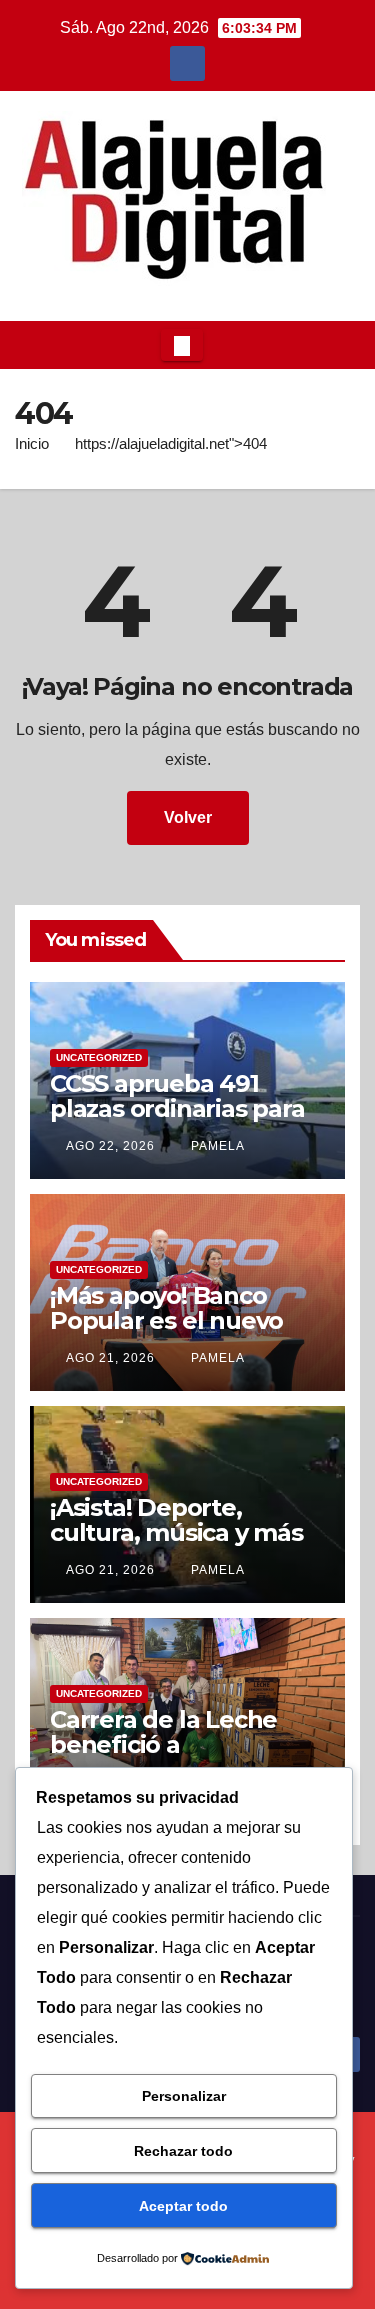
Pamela (216, 1146)
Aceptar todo (183, 2206)
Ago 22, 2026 (110, 1146)
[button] (339, 344)
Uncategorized (99, 1057)
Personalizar (184, 2096)
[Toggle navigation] (182, 345)
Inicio (32, 443)
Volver (188, 817)
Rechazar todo (183, 2151)
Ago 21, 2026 (110, 1358)
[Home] (31, 345)
